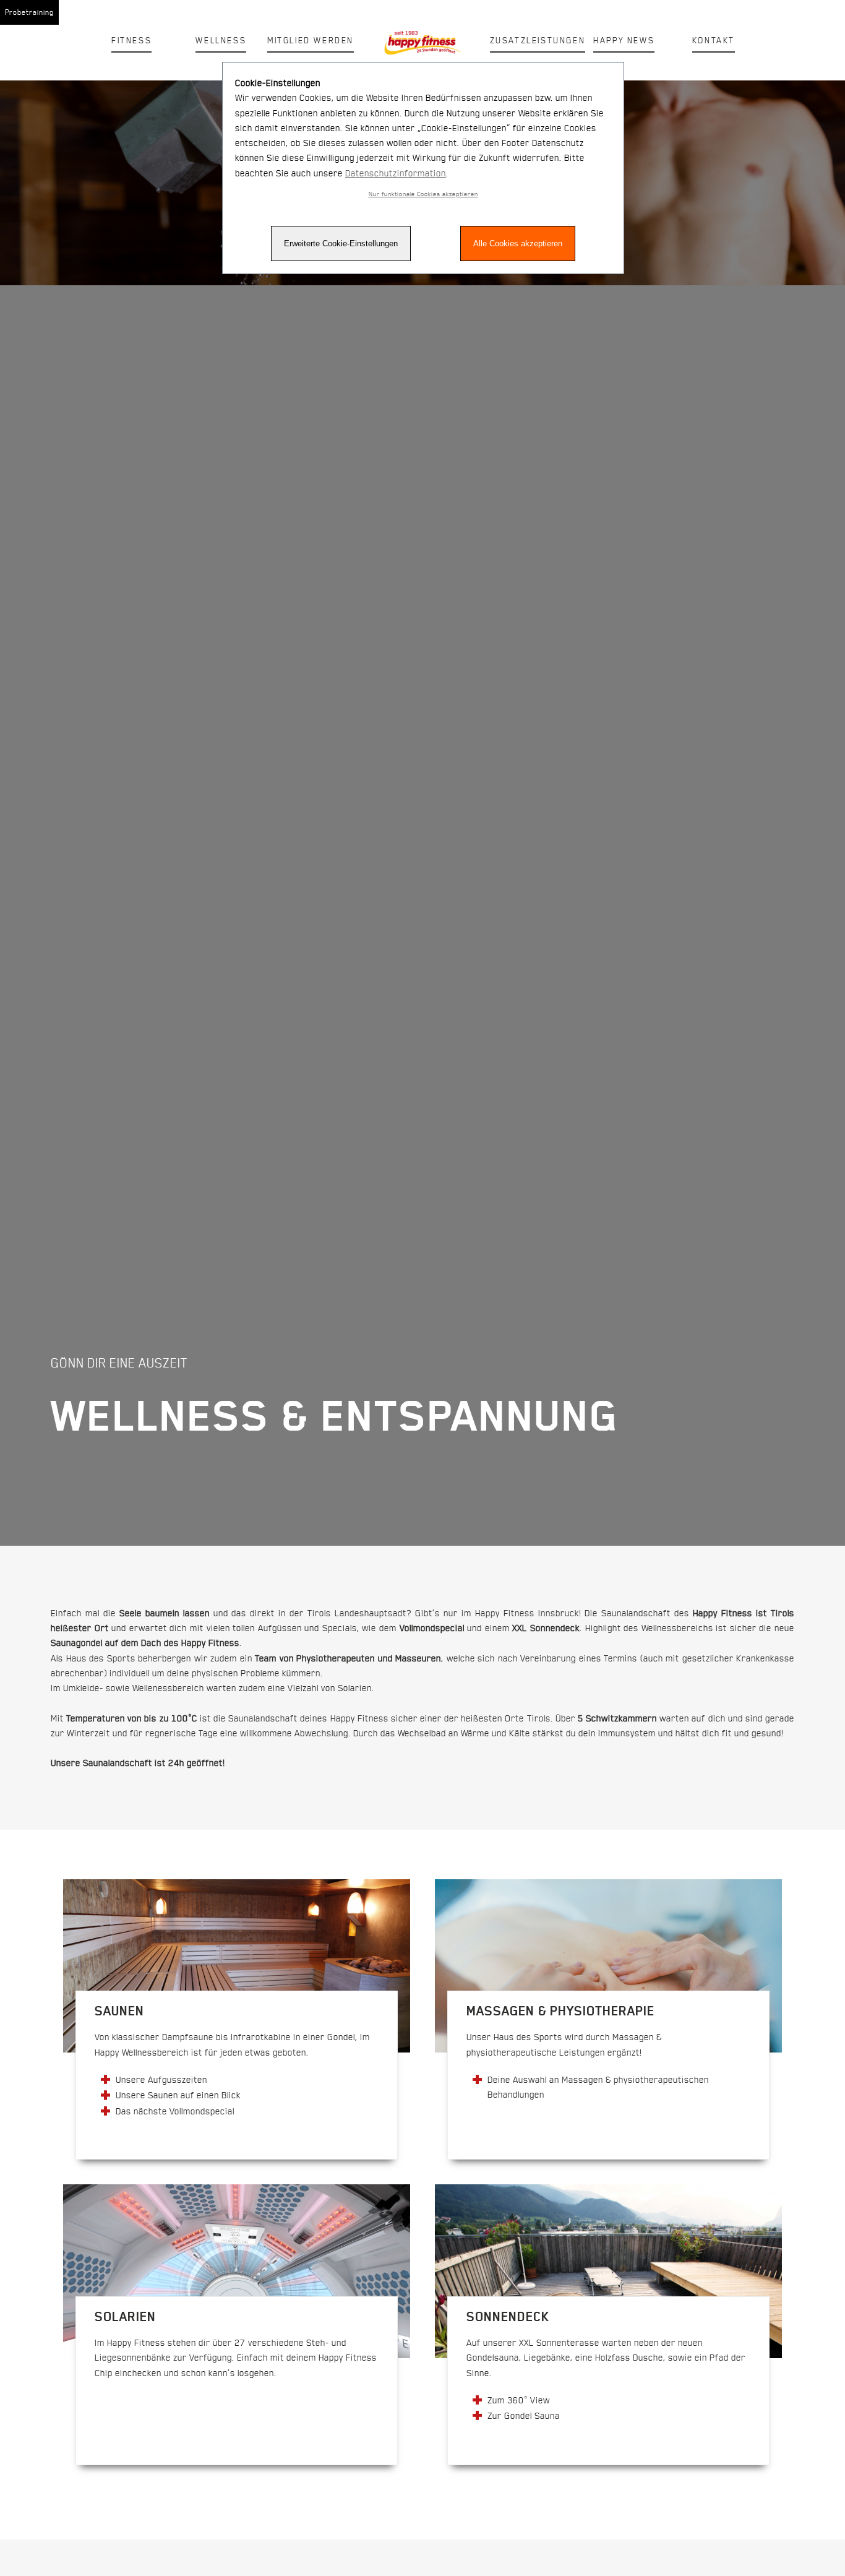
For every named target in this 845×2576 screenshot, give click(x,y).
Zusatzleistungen (538, 40)
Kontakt (714, 40)
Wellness (221, 40)
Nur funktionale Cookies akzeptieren (423, 194)
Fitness (131, 40)
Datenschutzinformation (396, 173)
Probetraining (29, 12)
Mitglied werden (311, 40)
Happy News (624, 40)
